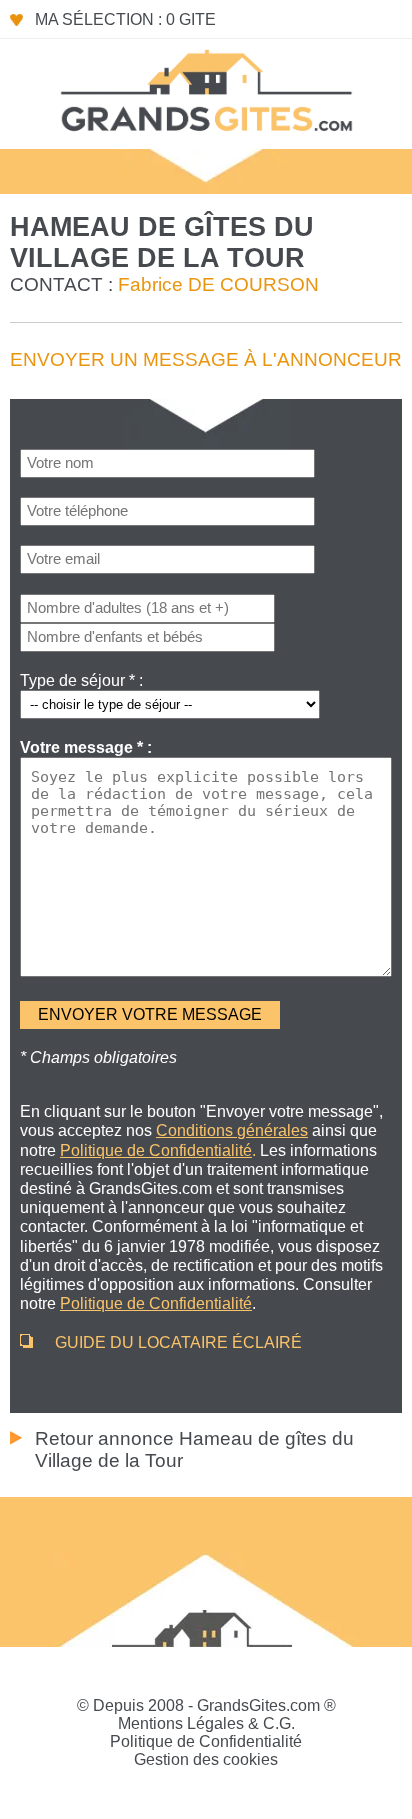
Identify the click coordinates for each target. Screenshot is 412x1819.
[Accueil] (206, 89)
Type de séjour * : (81, 680)
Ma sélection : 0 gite (125, 19)
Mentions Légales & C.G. (206, 1723)
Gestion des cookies (206, 1759)
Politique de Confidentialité (206, 1741)
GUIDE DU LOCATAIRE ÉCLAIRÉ (178, 1342)
